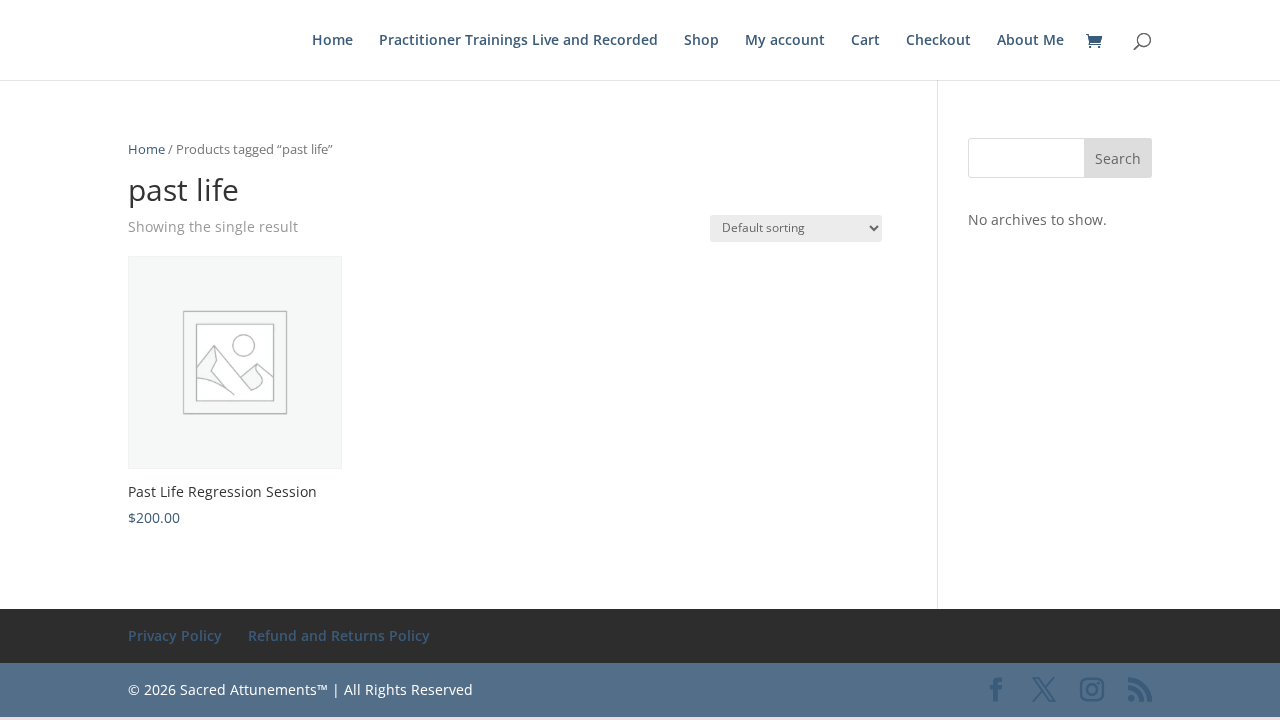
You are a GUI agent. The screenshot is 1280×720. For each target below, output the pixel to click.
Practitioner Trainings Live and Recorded (518, 41)
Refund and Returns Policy (339, 635)
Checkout (938, 41)
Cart (865, 41)
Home (332, 41)
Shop (701, 41)
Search (1118, 158)
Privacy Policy (175, 635)
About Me (1030, 41)
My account (785, 41)
